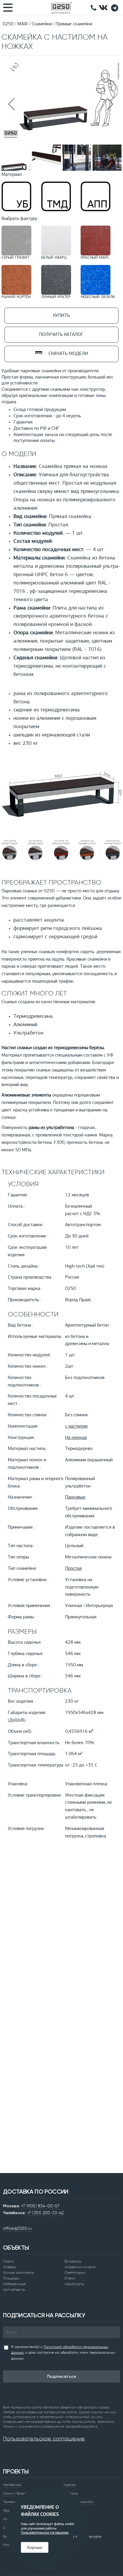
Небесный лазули (98, 297)
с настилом (76, 1426)
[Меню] (9, 7)
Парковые (75, 1497)
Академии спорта (80, 2267)
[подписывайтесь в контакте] (103, 8)
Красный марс (95, 258)
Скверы (10, 2267)
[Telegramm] (115, 8)
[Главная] (61, 8)
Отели (70, 2278)
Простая (73, 1569)
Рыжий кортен (16, 297)
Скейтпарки (75, 2273)
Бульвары (73, 2261)
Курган (70, 2485)
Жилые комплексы (19, 2273)
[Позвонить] (94, 8)
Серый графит (15, 258)
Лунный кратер (56, 297)
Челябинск (12, 2485)
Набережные (14, 2284)
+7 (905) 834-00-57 (40, 2206)
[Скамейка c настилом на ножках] (61, 139)
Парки (9, 2261)
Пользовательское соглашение (44, 2439)
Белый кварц (54, 258)
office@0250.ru (17, 2228)
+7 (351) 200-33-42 (46, 2213)
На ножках (76, 1438)
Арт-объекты (14, 2290)
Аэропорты (74, 2284)
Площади (11, 2278)
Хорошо (35, 2547)
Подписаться (62, 2376)
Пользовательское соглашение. (45, 2533)
